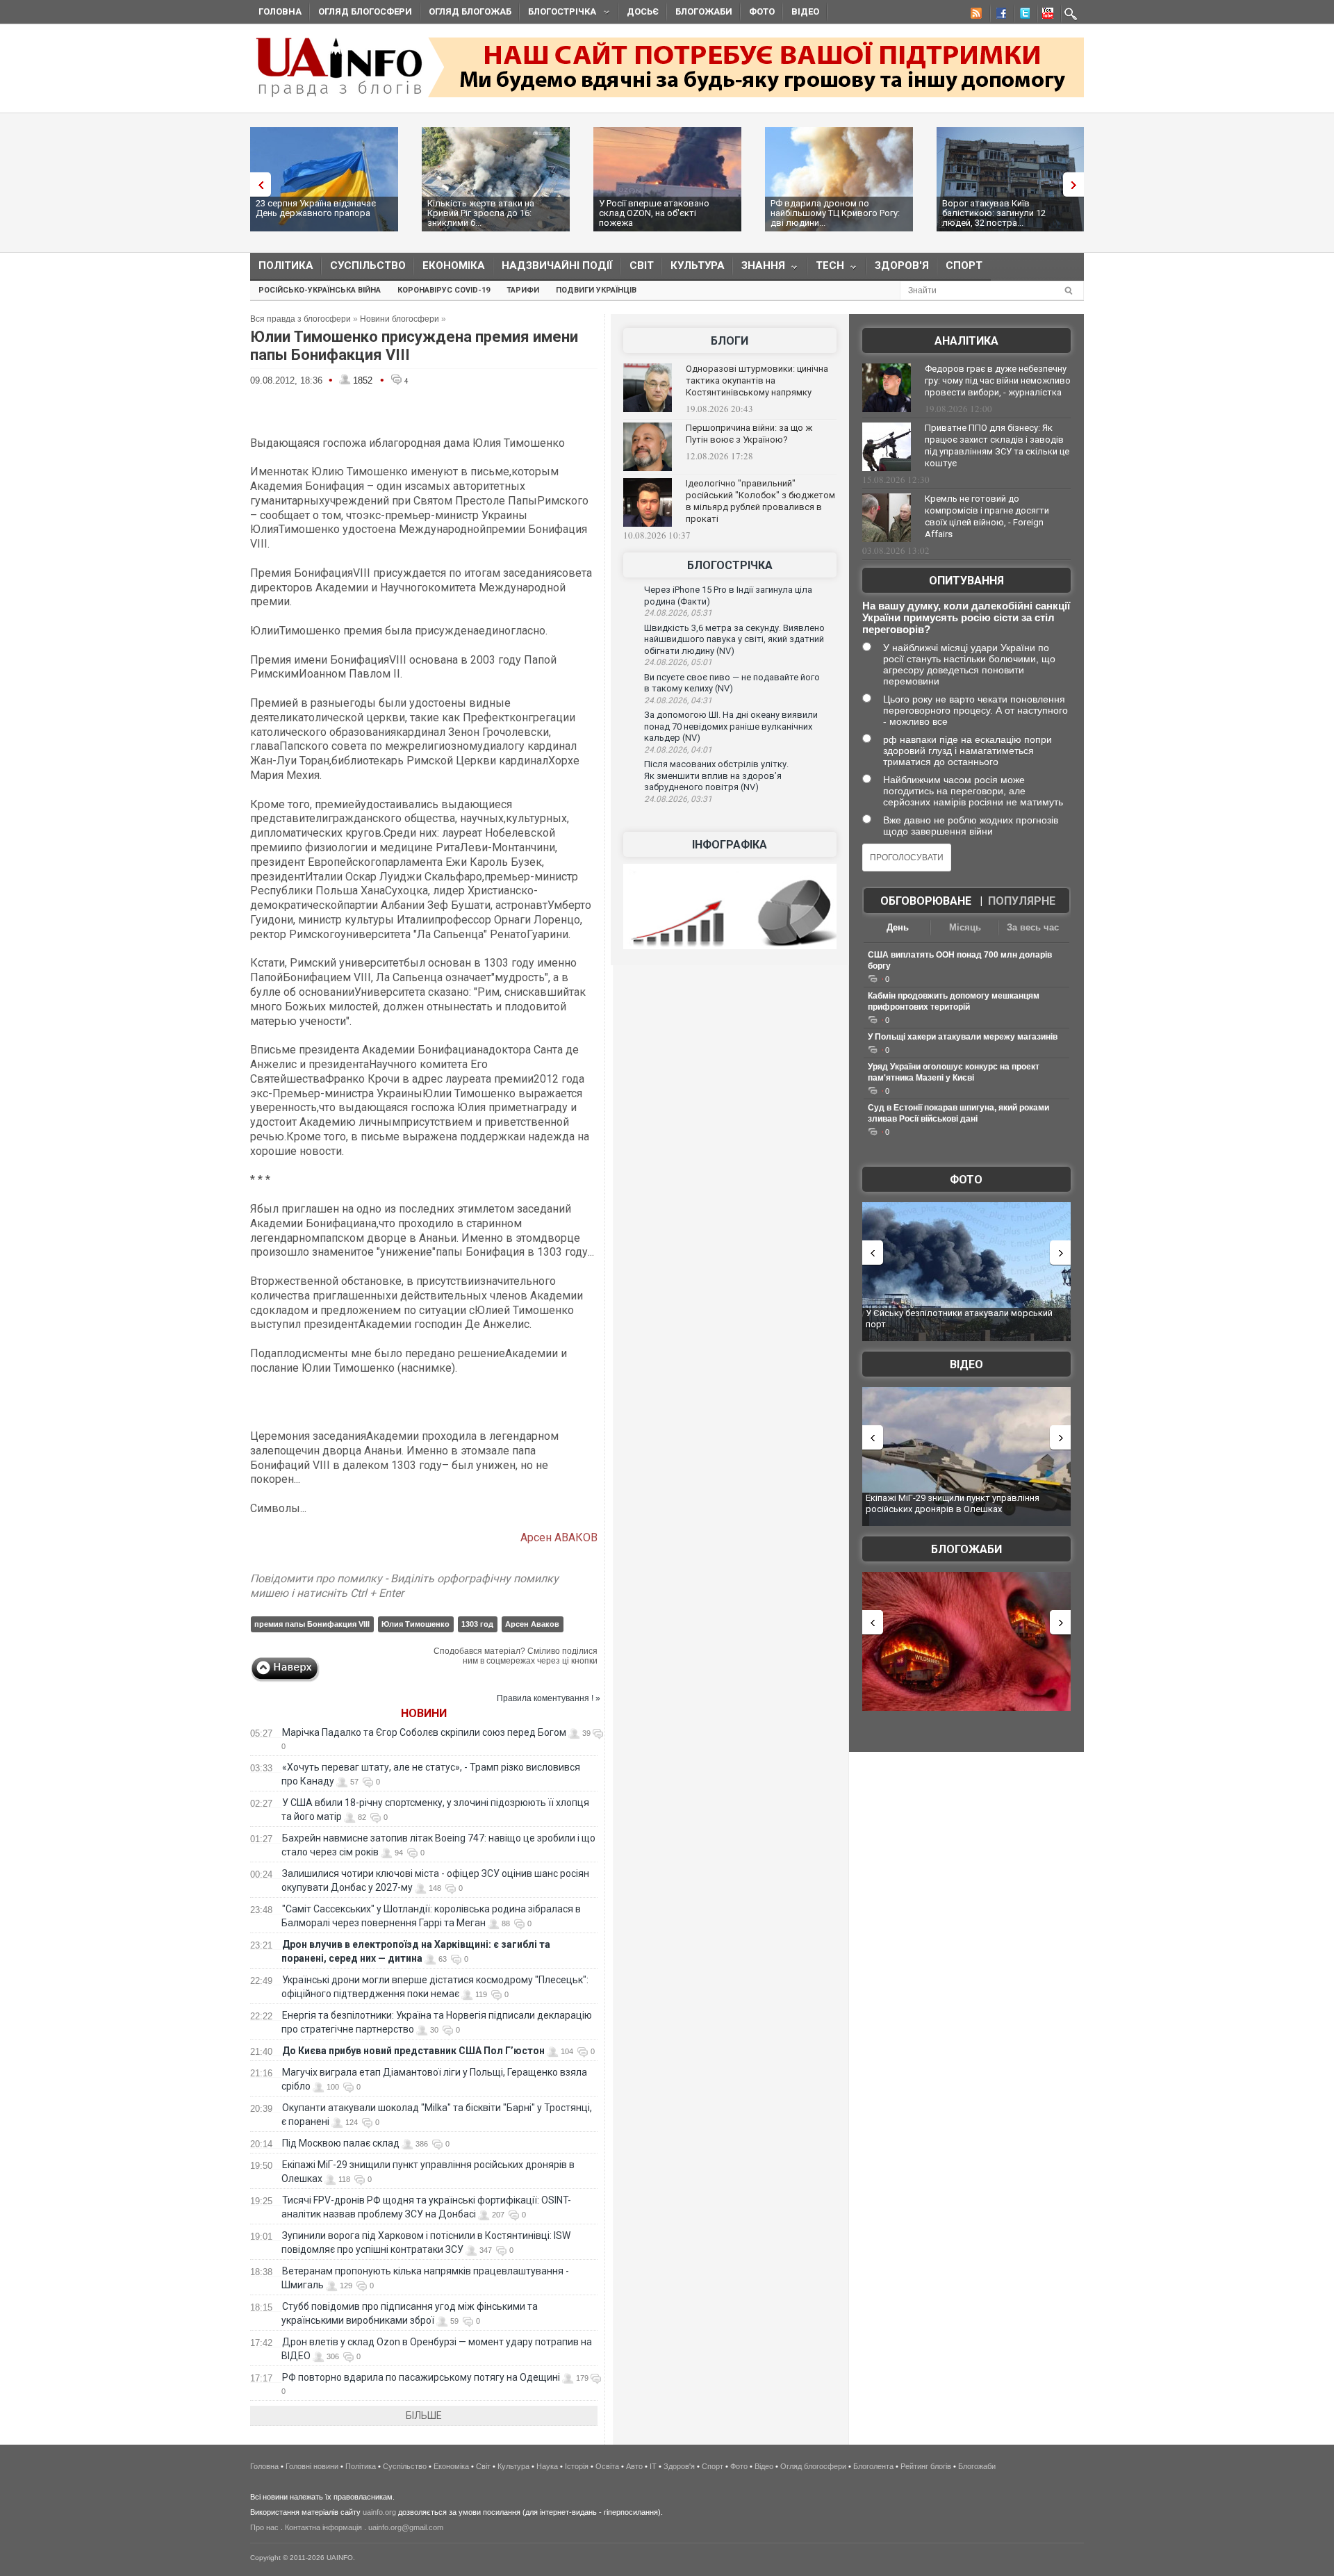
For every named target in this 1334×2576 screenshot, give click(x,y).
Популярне (1022, 901)
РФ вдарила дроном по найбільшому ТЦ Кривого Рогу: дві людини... (835, 213)
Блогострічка (558, 14)
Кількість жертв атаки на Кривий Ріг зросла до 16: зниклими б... (481, 213)
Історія (577, 2466)
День (898, 927)
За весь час (1033, 927)
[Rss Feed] (975, 15)
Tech (826, 269)
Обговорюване (926, 901)
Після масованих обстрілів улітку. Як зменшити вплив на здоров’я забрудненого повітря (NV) (716, 776)
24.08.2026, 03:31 (678, 799)
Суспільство (368, 265)
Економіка (454, 265)
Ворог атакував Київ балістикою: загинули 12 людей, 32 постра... (994, 213)
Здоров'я (902, 265)
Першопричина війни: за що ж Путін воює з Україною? (749, 434)
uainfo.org (379, 2512)
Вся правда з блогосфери (300, 319)
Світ (642, 265)
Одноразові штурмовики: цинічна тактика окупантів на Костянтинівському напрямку (757, 380)
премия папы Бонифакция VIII (312, 1624)
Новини (424, 1713)
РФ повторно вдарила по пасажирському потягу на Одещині (421, 2377)
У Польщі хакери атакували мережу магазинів (963, 1037)
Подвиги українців (596, 290)
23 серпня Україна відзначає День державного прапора (316, 208)
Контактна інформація (323, 2527)
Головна (280, 11)
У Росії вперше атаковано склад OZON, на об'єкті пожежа (654, 213)
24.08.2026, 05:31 (678, 613)
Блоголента (873, 2466)
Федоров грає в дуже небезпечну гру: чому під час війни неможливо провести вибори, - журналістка (998, 380)
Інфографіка (730, 845)
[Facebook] (998, 15)
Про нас (264, 2527)
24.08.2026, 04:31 (678, 700)
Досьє (643, 11)
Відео (805, 11)
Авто (634, 2466)
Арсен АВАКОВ (559, 1537)
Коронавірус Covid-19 (444, 290)
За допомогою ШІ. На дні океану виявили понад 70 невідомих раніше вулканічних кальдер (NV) (731, 726)
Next (1077, 184)
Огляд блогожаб (470, 11)
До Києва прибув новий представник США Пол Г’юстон (413, 2051)
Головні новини (312, 2466)
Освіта (607, 2466)
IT (653, 2466)
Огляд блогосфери (365, 11)
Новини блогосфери (400, 319)
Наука (547, 2466)
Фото (762, 11)
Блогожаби (704, 11)
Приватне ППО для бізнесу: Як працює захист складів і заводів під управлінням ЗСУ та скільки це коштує (997, 445)
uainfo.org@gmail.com (406, 2527)
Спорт (964, 265)
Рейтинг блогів (926, 2466)
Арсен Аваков (532, 1624)
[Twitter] (1022, 15)
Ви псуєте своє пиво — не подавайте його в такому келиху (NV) (732, 683)
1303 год (477, 1624)
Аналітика (966, 341)
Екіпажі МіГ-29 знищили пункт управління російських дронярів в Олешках (953, 1503)
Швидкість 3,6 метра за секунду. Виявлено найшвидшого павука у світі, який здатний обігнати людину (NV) (734, 639)
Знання (759, 269)
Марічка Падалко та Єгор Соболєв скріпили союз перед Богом (424, 1732)
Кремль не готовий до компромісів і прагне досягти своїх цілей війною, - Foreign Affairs (987, 516)
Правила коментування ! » (549, 1698)
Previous (257, 184)
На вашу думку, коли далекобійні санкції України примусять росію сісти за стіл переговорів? (966, 617)
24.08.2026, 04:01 (678, 750)
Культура (698, 265)
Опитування (966, 581)
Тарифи (523, 290)
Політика (286, 265)
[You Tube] (1046, 15)
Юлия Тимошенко (415, 1624)
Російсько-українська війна (320, 290)
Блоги (730, 341)
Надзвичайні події (557, 265)
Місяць (965, 927)
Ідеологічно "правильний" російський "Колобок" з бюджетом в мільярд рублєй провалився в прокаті (760, 501)
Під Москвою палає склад (341, 2143)
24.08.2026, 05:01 (678, 662)
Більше (424, 2415)
